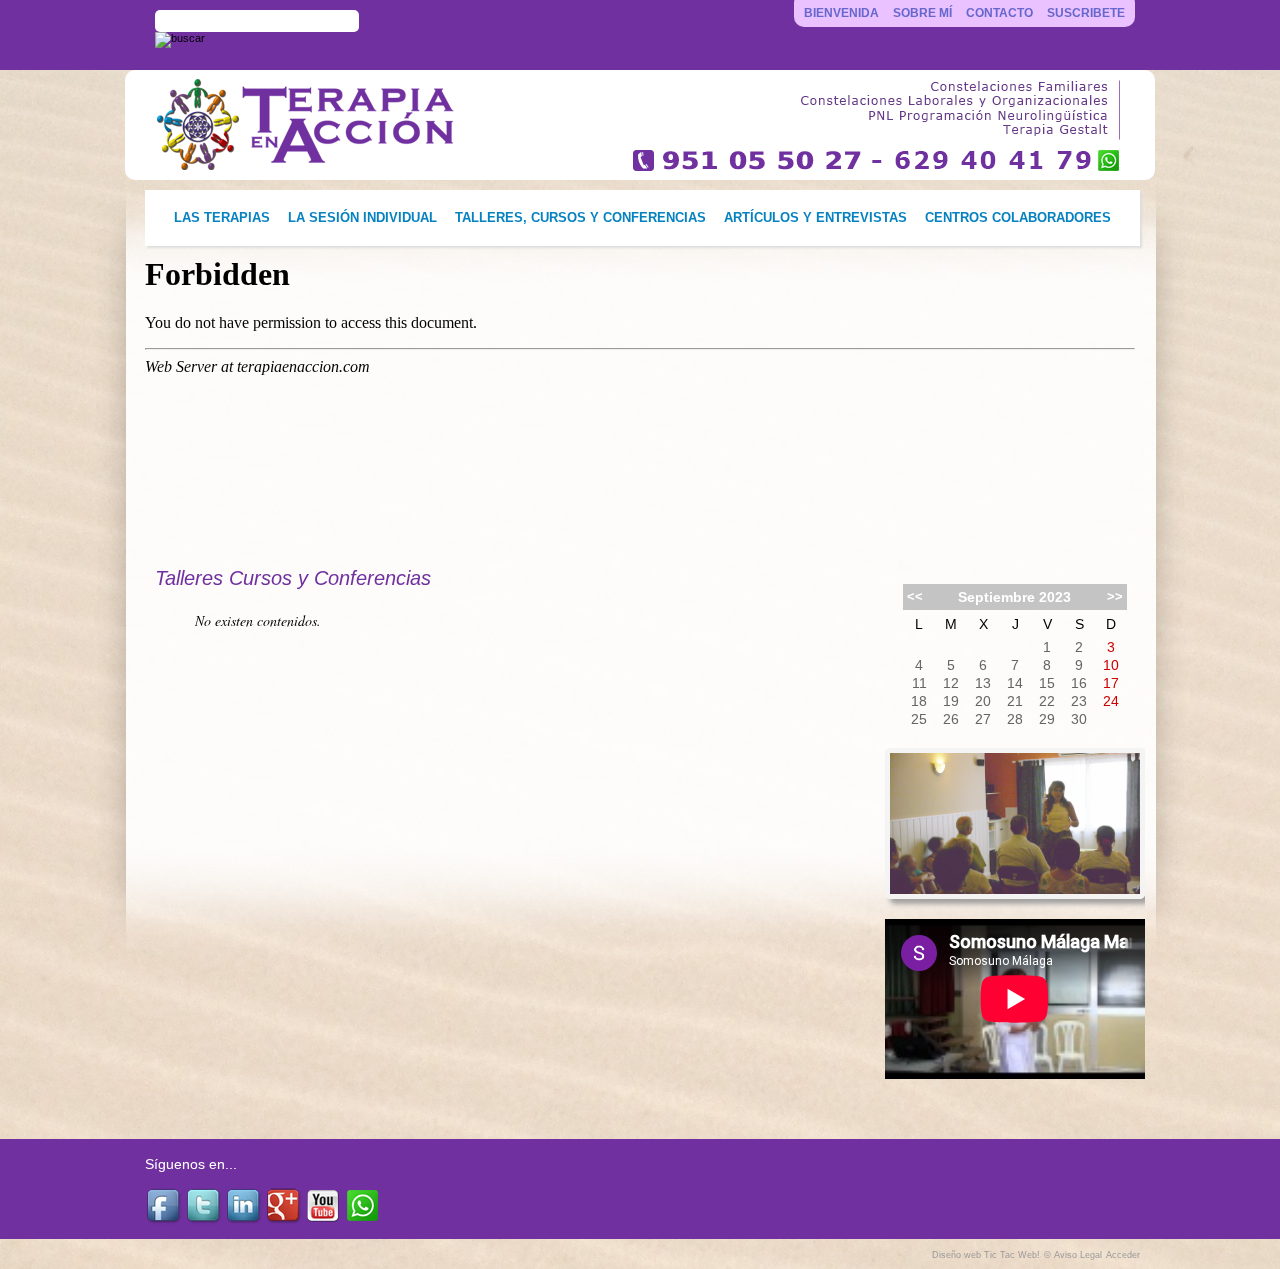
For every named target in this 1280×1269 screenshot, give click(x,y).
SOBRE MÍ (922, 13)
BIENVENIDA (841, 13)
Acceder (1123, 1255)
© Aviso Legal (1073, 1255)
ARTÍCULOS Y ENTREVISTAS (815, 217)
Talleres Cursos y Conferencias (293, 578)
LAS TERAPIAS (222, 217)
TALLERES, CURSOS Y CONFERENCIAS (580, 217)
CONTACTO (999, 13)
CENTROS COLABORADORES (1018, 217)
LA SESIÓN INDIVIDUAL (362, 217)
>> (1115, 596)
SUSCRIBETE (1086, 13)
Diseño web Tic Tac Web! (986, 1255)
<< (915, 596)
